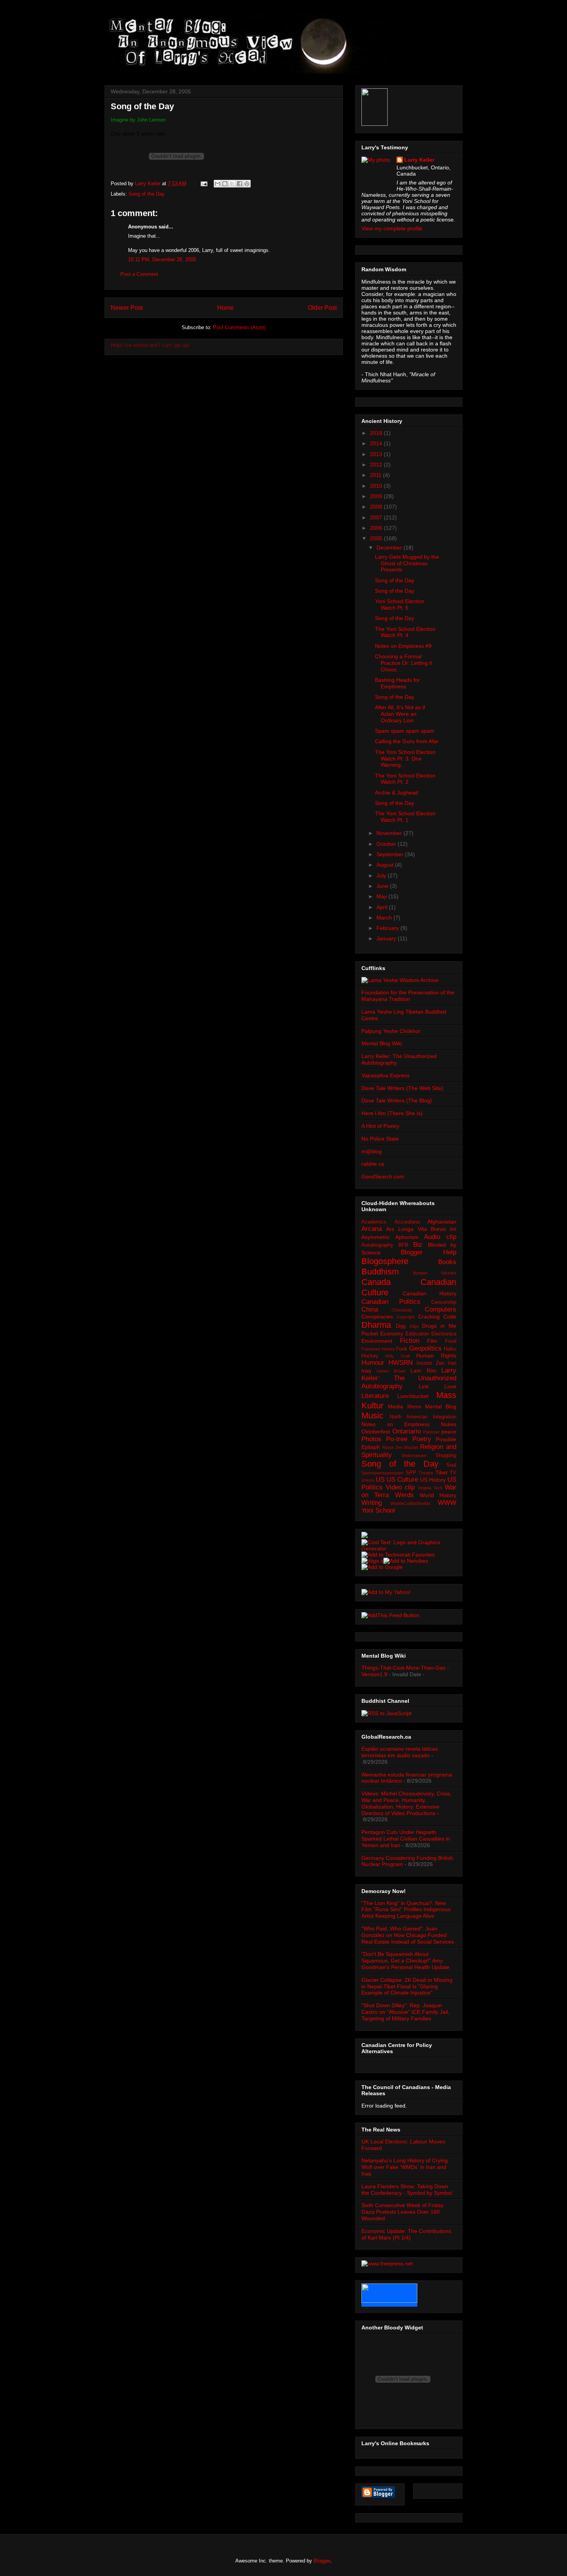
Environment (377, 1341)
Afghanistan (442, 1222)
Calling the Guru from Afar (407, 741)
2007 (377, 517)
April (383, 907)
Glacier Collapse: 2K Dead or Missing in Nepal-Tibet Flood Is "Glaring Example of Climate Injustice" (407, 1986)
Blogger (322, 2561)
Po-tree (397, 1439)
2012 (377, 465)
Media (396, 1406)
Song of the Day (147, 194)
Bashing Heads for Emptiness (397, 683)
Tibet (441, 1472)
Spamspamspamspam (382, 1473)
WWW (447, 1503)
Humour (373, 1363)
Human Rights (436, 1356)
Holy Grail (397, 1356)
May (382, 896)
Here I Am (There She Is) (392, 1113)
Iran (452, 1363)
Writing (372, 1503)
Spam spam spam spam (405, 731)
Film (432, 1341)
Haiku (450, 1349)
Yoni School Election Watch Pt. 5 (400, 604)
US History (433, 1480)
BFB (403, 1245)
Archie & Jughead (397, 793)
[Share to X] (232, 184)
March (385, 918)
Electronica (444, 1334)
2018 (377, 433)
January (387, 938)
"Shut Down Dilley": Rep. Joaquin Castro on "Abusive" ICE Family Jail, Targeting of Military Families (405, 2012)
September (391, 854)
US (380, 1480)
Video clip (400, 1487)
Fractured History (378, 1349)
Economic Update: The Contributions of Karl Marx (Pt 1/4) (406, 2234)
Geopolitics (425, 1348)
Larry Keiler (419, 160)
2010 (377, 486)
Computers (440, 1309)
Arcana (372, 1229)
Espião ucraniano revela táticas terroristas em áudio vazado (400, 1752)
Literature (375, 1396)
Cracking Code (437, 1317)
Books (447, 1262)
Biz (418, 1245)
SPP (411, 1473)
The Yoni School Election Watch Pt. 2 (405, 779)
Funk (402, 1349)
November (390, 833)
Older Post (322, 308)
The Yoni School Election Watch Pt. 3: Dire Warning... (405, 759)
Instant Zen (430, 1363)
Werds (404, 1495)
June (383, 886)
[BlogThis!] (225, 184)
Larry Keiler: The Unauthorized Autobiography (409, 1378)
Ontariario (407, 1431)
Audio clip (440, 1237)
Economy (392, 1334)
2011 (376, 475)
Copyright (406, 1317)
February (388, 928)
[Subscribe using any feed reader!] (390, 1615)
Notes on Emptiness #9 (403, 646)
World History (438, 1495)
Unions (368, 1480)
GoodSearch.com (383, 1176)
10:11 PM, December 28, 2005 (162, 259)
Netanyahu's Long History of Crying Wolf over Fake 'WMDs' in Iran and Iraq (405, 2167)
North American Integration (423, 1417)
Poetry (422, 1439)
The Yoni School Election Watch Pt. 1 (405, 817)
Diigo (414, 1326)
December (390, 548)
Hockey (370, 1356)
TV (453, 1473)
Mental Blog (441, 1406)
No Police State (380, 1139)
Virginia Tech (430, 1488)
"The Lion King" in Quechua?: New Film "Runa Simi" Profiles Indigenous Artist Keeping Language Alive (406, 1910)
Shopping (446, 1455)
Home (225, 308)
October (387, 844)
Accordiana (407, 1222)
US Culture (402, 1480)
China (370, 1309)
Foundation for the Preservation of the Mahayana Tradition (408, 996)
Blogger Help (429, 1252)
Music (372, 1416)
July (382, 876)
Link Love (438, 1386)
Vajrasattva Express (386, 1075)
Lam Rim (423, 1371)
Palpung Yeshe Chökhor (391, 1031)
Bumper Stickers (435, 1273)
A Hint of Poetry (380, 1126)
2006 (377, 528)
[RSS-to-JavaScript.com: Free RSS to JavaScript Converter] (386, 1713)
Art (453, 1229)
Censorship (444, 1302)
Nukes (449, 1424)
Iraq (366, 1371)
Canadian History (430, 1293)
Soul (451, 1465)
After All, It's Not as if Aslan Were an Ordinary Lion (400, 714)
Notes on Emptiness (396, 1424)
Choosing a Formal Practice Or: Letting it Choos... (403, 663)
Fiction (410, 1341)
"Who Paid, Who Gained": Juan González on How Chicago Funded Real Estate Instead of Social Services (408, 1935)
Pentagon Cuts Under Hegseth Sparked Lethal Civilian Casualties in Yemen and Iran (406, 1839)
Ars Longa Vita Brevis (416, 1229)
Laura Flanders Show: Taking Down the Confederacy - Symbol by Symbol (407, 2190)
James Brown (391, 1371)
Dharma (376, 1325)
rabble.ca (373, 1164)
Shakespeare (414, 1455)
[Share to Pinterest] (247, 184)
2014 (377, 443)
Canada (376, 1282)
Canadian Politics (391, 1302)
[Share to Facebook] (240, 184)
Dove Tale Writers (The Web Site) (402, 1088)
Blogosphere (385, 1261)
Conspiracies (377, 1317)
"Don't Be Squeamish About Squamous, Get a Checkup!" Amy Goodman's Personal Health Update (405, 1961)
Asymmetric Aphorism (390, 1237)
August (386, 865)
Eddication (417, 1334)
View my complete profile (392, 228)
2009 (377, 496)
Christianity (402, 1310)
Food (451, 1341)
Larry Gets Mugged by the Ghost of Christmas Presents (407, 563)
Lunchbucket (413, 1396)
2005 (377, 538)
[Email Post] (203, 183)
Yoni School (378, 1510)
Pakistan (431, 1432)
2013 (377, 454)
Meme (414, 1407)
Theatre (426, 1473)
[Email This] (218, 184)
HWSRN (401, 1363)
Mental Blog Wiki (382, 1043)
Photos (371, 1439)
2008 (377, 507)
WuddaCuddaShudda (410, 1503)
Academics (374, 1222)
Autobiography (377, 1245)
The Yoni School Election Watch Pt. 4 (405, 632)
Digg (401, 1326)
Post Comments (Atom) (239, 327)
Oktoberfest (376, 1432)
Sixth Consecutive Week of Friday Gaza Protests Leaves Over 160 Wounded (402, 2212)
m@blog (372, 1151)
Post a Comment (139, 274)
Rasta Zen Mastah (400, 1447)
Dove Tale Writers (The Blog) (397, 1100)
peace (449, 1432)
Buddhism (380, 1272)
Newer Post (127, 308)
